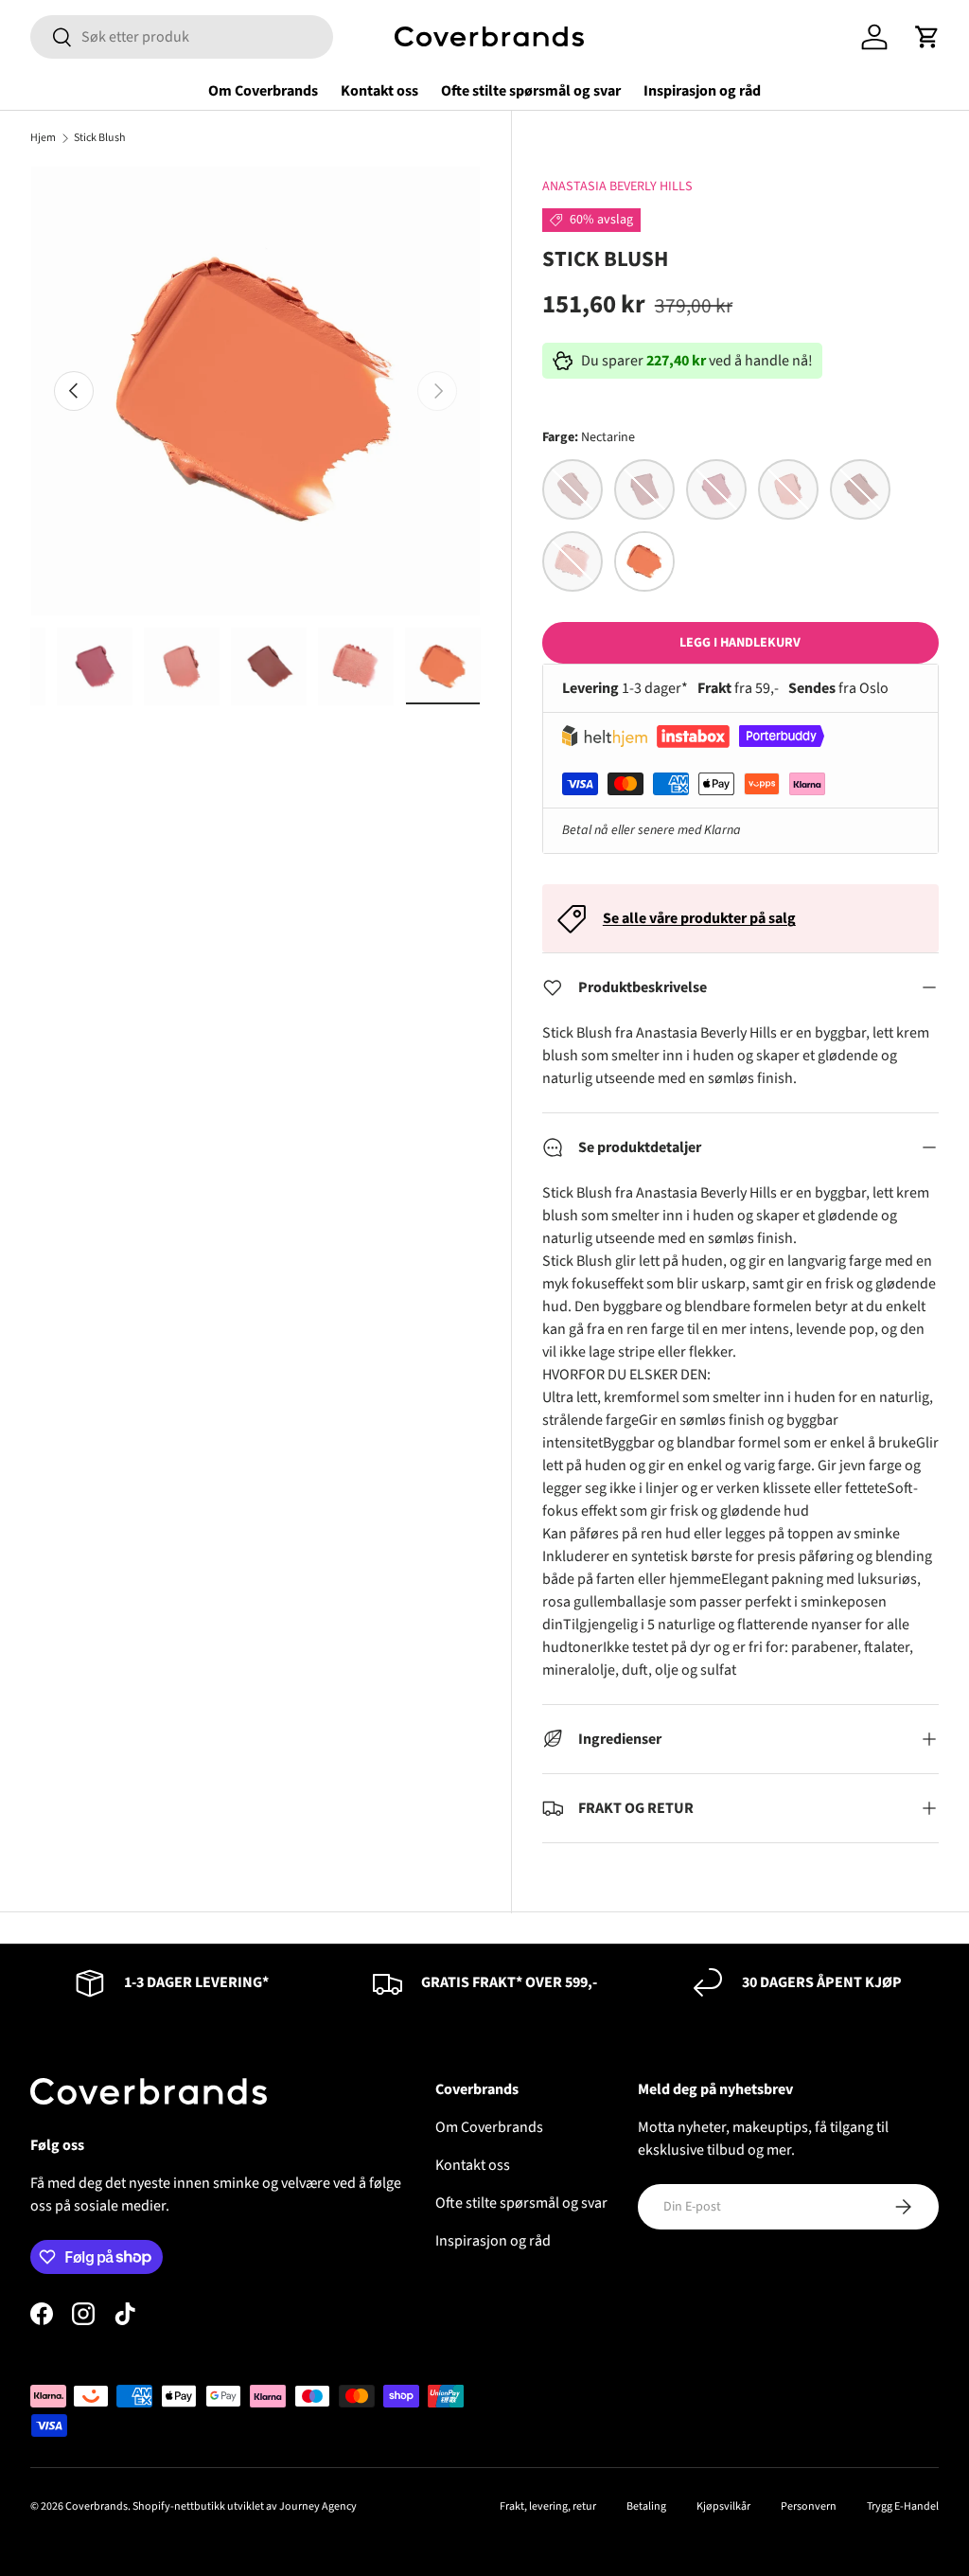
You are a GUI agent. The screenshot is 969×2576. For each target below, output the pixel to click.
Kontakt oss (379, 91)
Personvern (809, 2506)
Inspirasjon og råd (702, 91)
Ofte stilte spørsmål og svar (531, 91)
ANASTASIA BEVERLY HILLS (617, 187)
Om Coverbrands (263, 91)
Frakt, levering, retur (548, 2506)
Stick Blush (100, 138)
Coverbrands (97, 2506)
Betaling (646, 2506)
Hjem (43, 138)
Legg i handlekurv (740, 643)
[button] (927, 37)
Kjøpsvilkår (723, 2506)
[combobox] (182, 37)
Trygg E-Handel (903, 2506)
